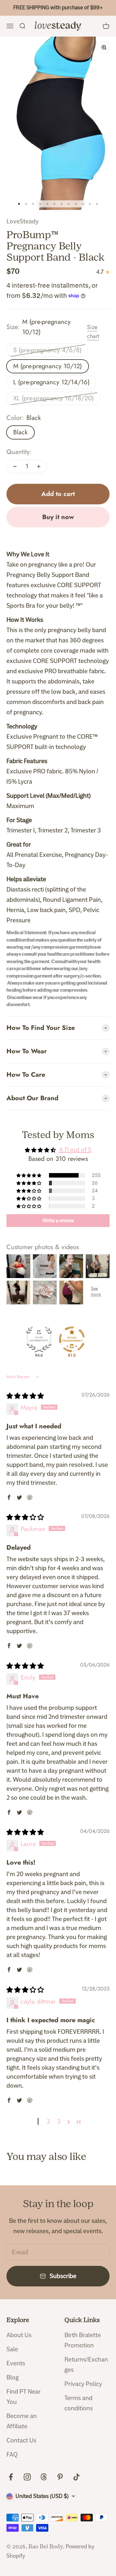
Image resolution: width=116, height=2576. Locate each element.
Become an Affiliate (22, 2421)
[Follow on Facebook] (11, 2477)
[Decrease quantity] (15, 466)
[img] (25, 1396)
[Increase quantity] (39, 466)
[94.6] (39, 1339)
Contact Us (21, 2440)
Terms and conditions (79, 2403)
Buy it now (58, 517)
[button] (29, 1175)
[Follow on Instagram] (27, 2477)
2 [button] (48, 2122)
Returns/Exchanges (86, 2365)
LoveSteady (23, 221)
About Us (19, 2335)
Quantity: (19, 452)
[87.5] (72, 1339)
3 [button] (59, 2122)
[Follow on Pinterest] (60, 2477)
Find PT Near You (24, 2397)
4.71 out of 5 (75, 1150)
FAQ (12, 2454)
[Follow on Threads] (44, 2477)
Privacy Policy (83, 2384)
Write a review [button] (58, 1221)
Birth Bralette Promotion (83, 2340)
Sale (12, 2349)
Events (16, 2363)
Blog (13, 2377)
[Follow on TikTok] (77, 2477)
